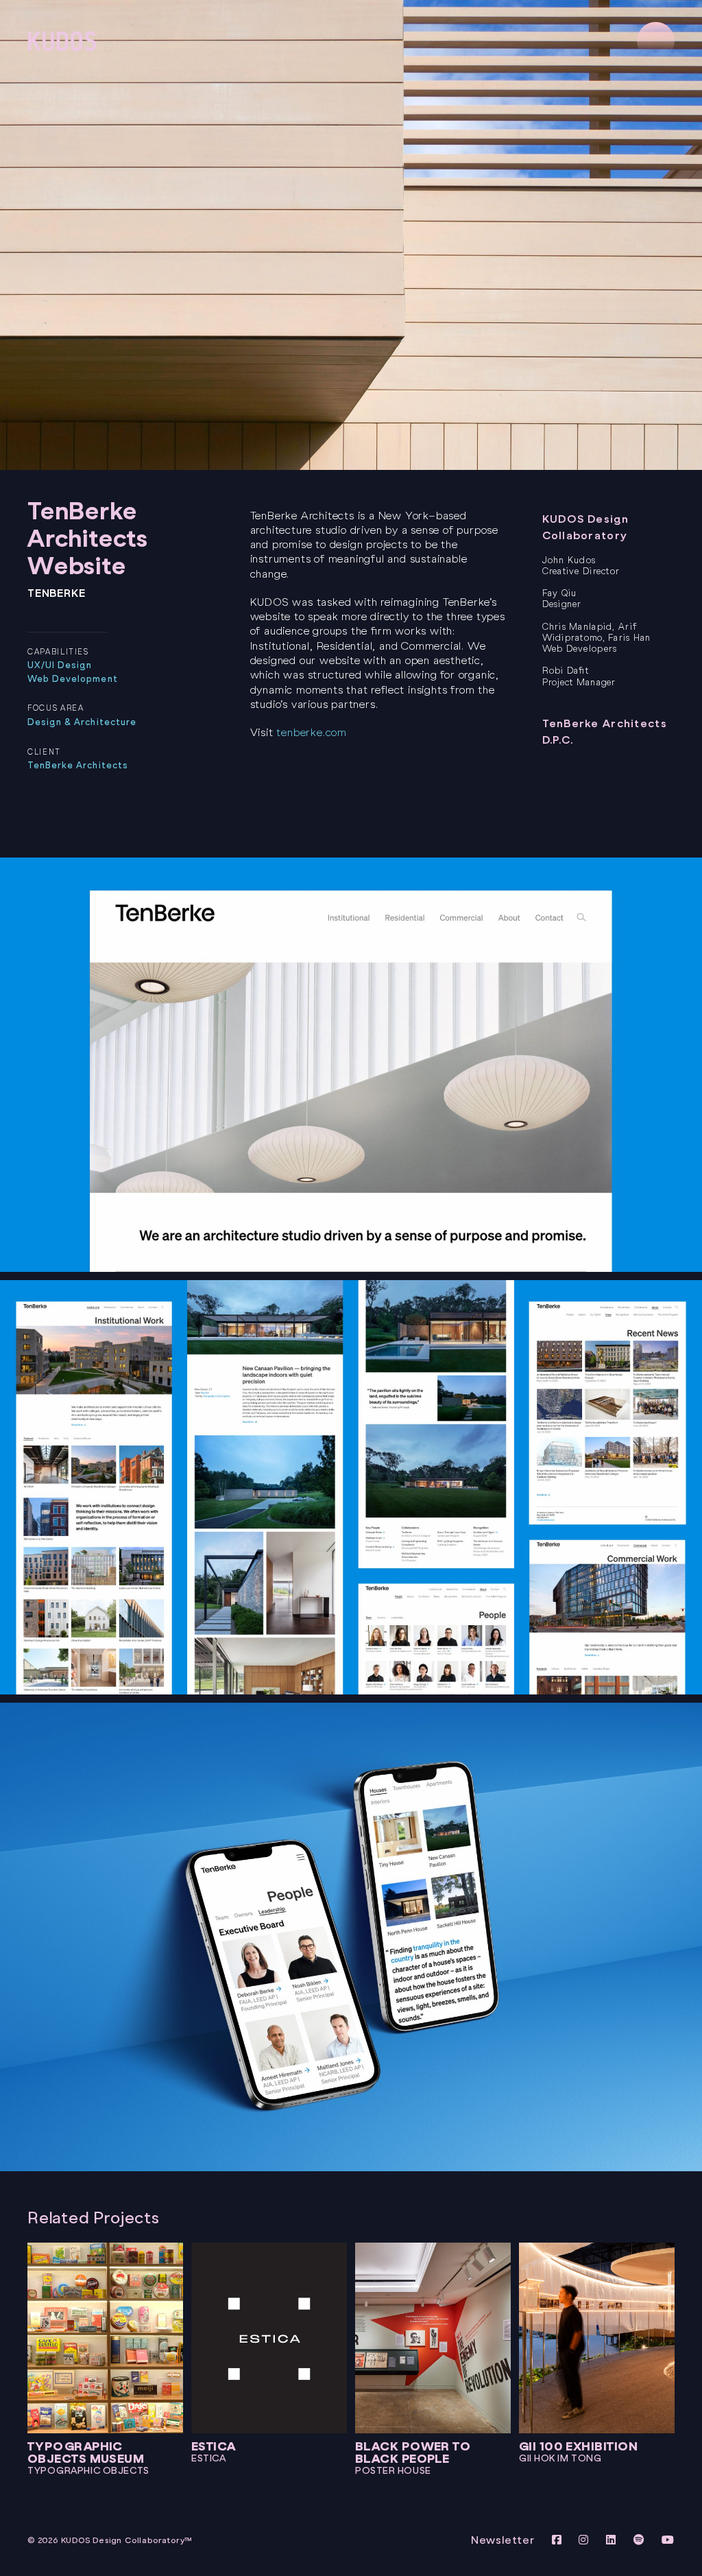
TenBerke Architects (78, 765)
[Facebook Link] (559, 2540)
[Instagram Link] (585, 2540)
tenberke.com (312, 732)
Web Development (73, 679)
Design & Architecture (82, 722)
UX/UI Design (60, 665)
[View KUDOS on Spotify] (641, 2540)
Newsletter (503, 2540)
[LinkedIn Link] (613, 2540)
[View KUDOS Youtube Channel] (668, 2540)
